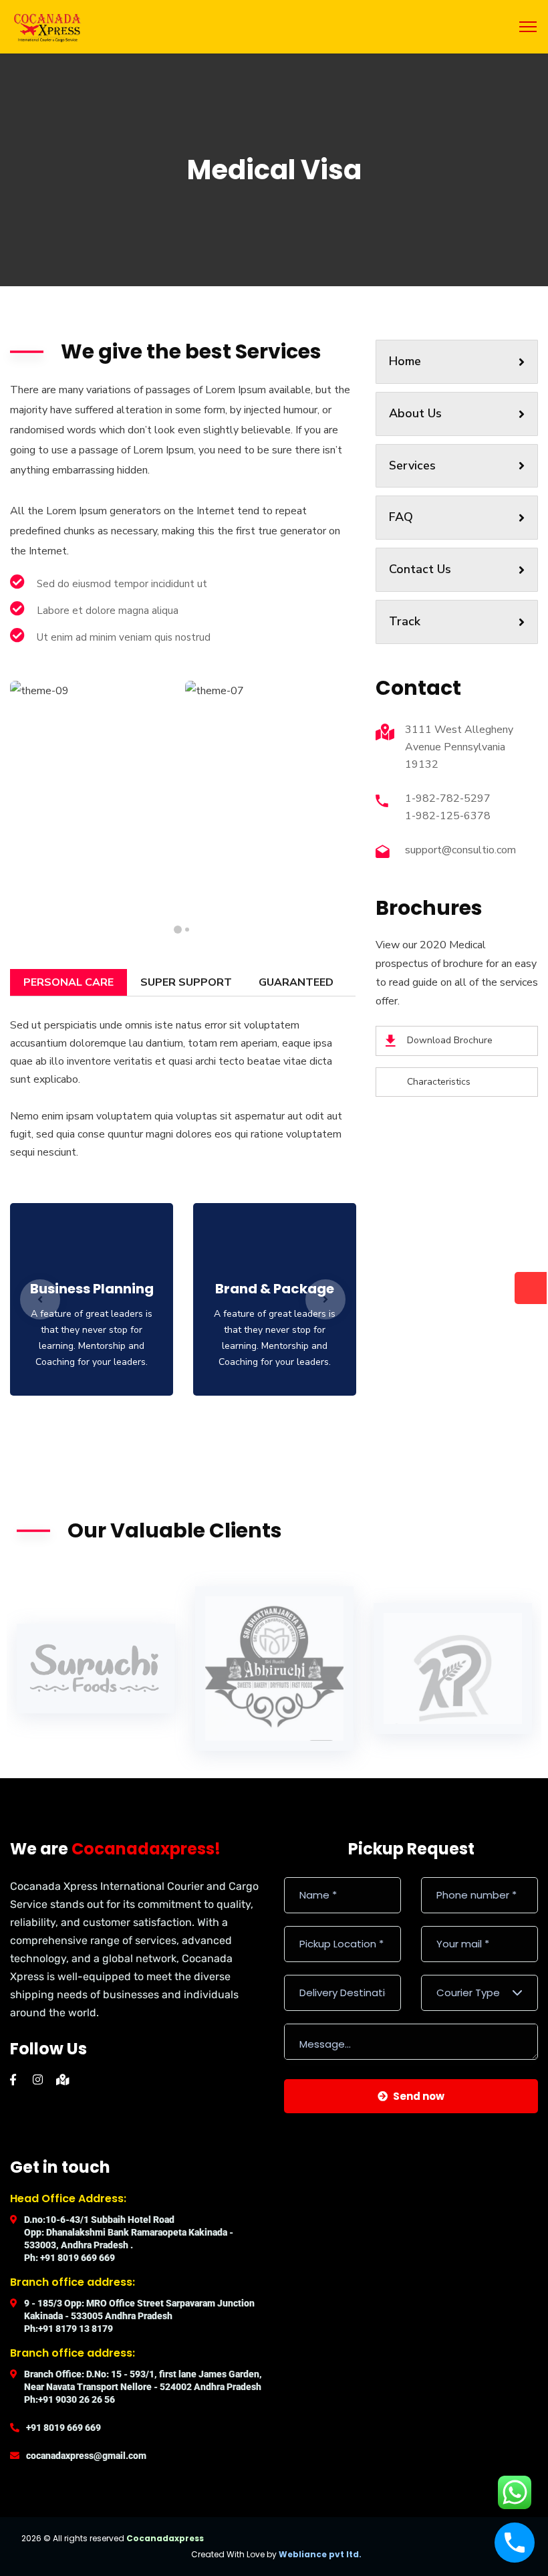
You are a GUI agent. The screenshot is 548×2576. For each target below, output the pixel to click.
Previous (40, 1299)
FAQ (401, 517)
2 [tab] (178, 930)
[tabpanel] (96, 789)
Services (412, 465)
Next (325, 1299)
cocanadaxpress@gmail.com (86, 2456)
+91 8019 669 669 (63, 2428)
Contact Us (420, 569)
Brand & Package (275, 1289)
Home (405, 361)
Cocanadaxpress (165, 2538)
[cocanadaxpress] (47, 26)
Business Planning (92, 1289)
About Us (415, 413)
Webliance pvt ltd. (320, 2554)
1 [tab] (187, 930)
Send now (419, 2096)
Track (405, 621)
